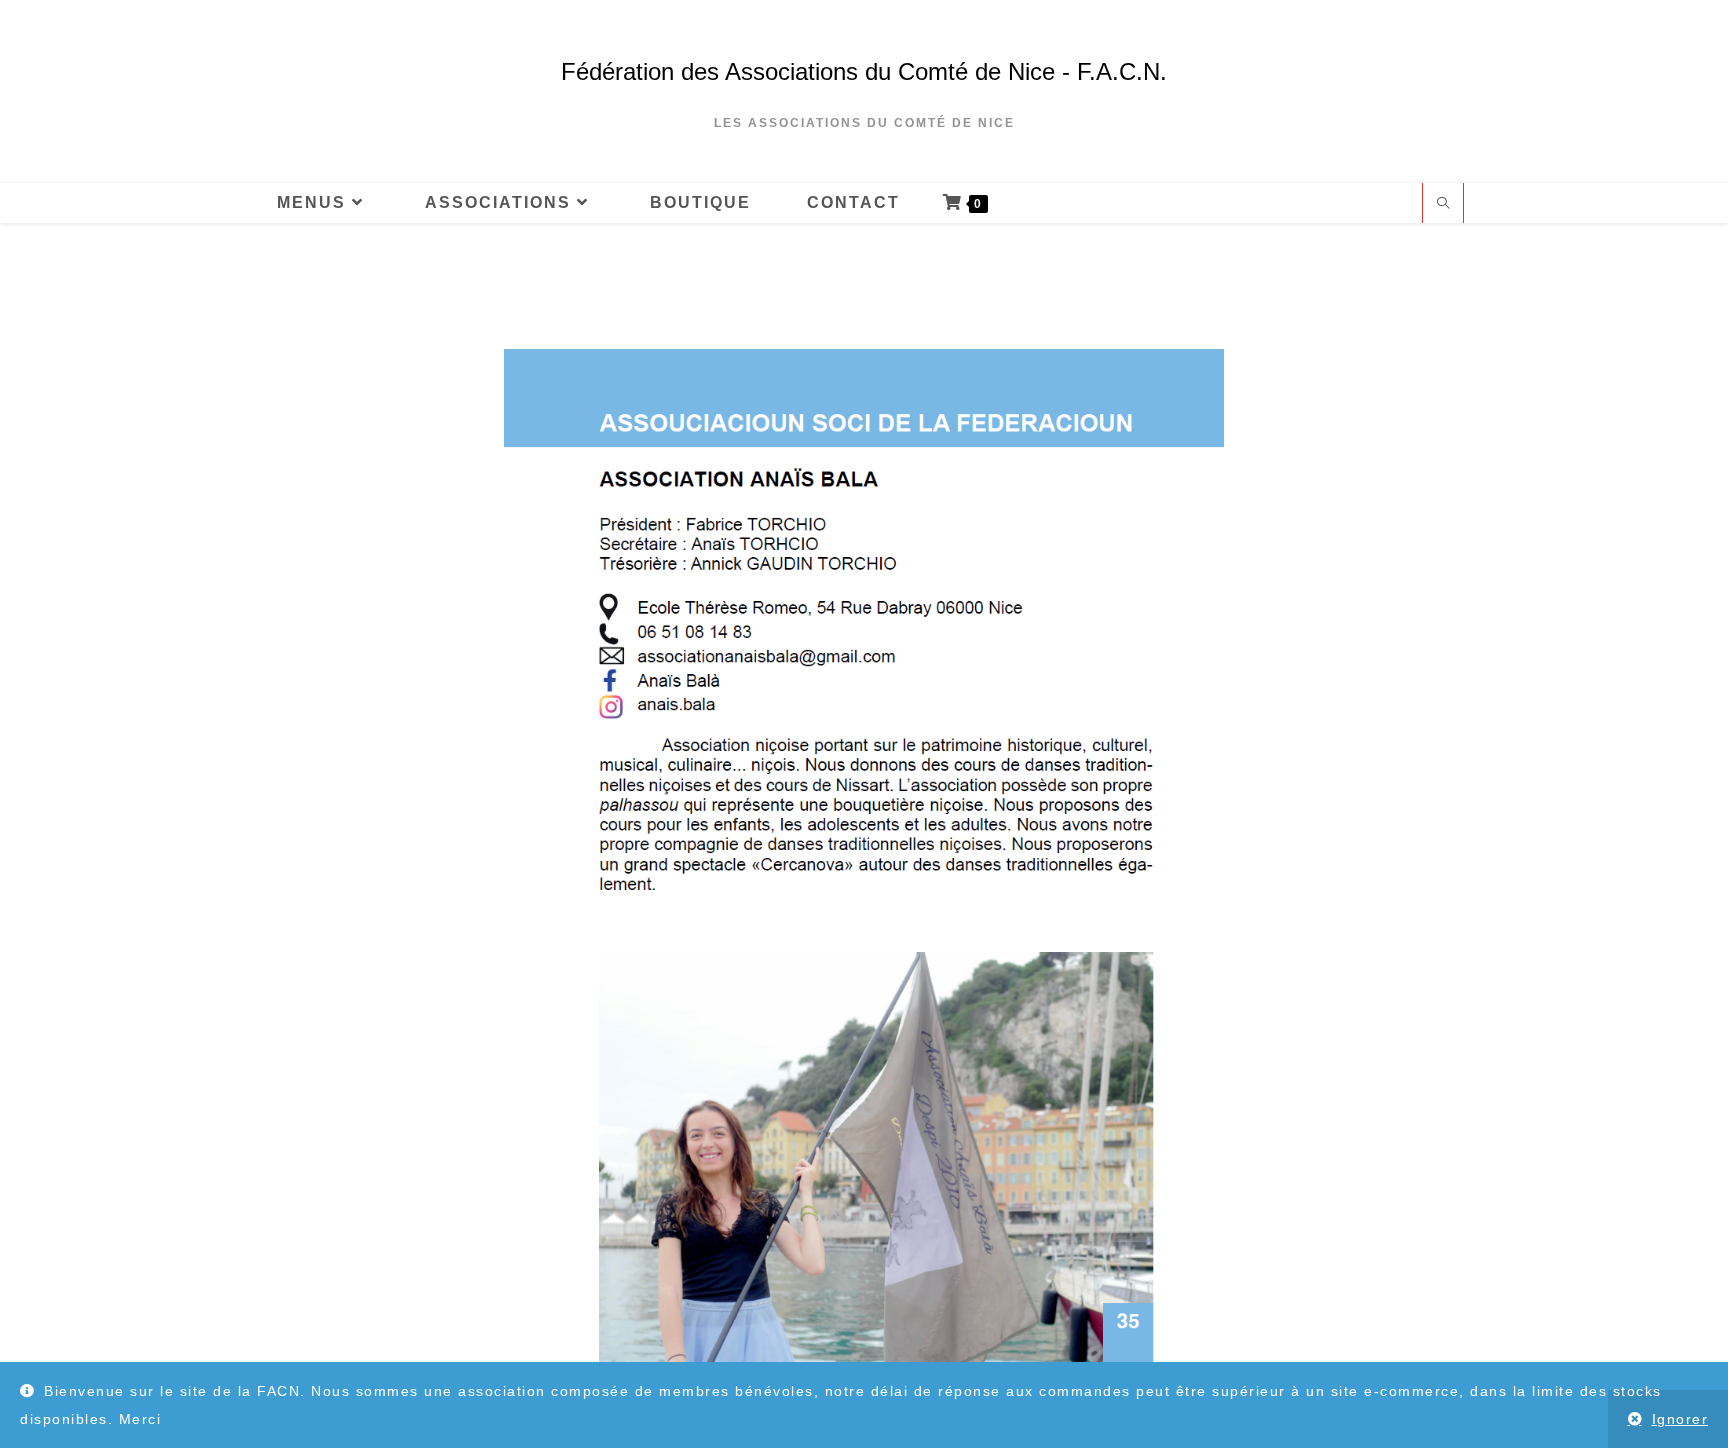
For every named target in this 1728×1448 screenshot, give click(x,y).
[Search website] (1443, 205)
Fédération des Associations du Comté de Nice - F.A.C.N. (864, 71)
